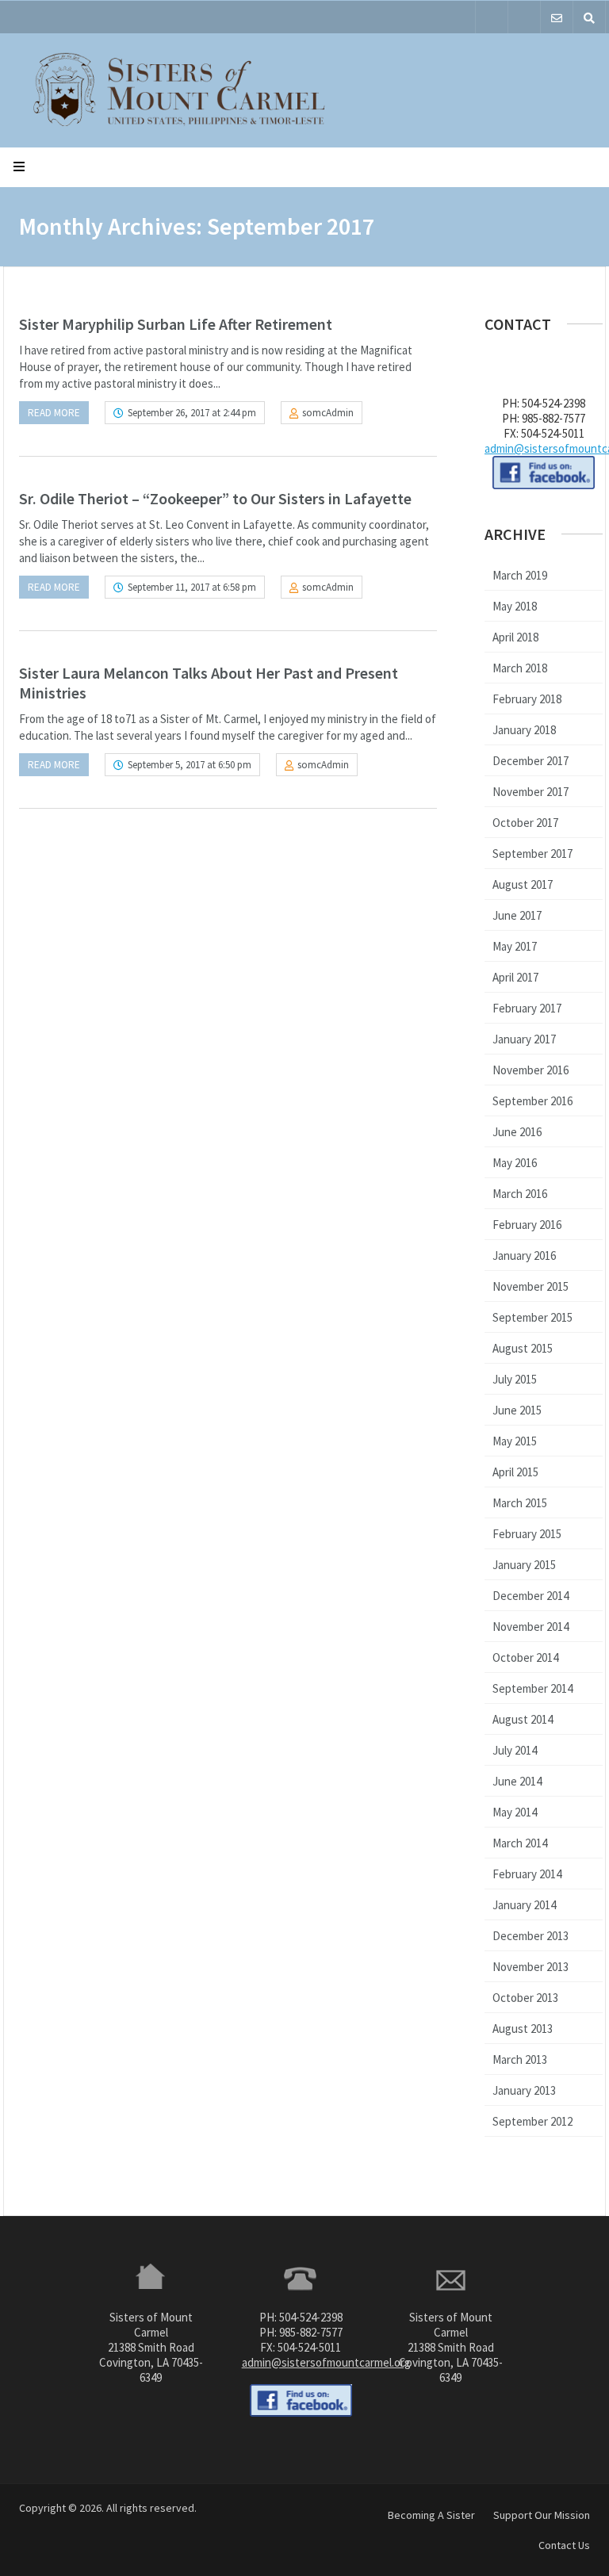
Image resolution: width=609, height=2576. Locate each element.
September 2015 (532, 1317)
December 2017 (530, 761)
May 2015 (515, 1441)
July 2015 (515, 1379)
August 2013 (523, 2029)
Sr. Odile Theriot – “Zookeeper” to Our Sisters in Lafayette (215, 498)
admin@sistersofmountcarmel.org (326, 2362)
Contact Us (564, 2545)
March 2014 (520, 1843)
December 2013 (530, 1936)
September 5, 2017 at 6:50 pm (190, 765)
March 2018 (520, 668)
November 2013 (530, 1967)
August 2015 (523, 1348)
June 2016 (517, 1132)
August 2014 (523, 1719)
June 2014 (517, 1781)
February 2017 (527, 1008)
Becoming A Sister (431, 2515)
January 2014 (524, 1905)
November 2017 (530, 792)
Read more (54, 413)
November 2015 (530, 1286)
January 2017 (524, 1039)
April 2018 (515, 637)
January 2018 (524, 730)
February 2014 (527, 1874)
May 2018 (515, 606)
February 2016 (527, 1225)
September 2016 (532, 1101)
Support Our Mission (542, 2515)
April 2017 (515, 977)
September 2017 (532, 854)
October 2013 (525, 1998)
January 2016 (524, 1255)
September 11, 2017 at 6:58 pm (192, 587)
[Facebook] (492, 17)
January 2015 (524, 1565)
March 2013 (520, 2059)
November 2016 (530, 1070)
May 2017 (515, 946)
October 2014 (525, 1657)
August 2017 (523, 884)
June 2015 (517, 1410)
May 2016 (515, 1163)
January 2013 (524, 2090)
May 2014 (515, 1812)
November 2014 (530, 1627)
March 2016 (520, 1194)
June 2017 (517, 915)
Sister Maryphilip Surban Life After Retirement (176, 324)
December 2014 (530, 1596)
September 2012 (532, 2121)
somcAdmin (328, 413)
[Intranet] (524, 17)
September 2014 (532, 1688)
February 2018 (527, 699)
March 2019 (520, 575)
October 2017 (525, 823)
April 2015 (515, 1472)
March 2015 (520, 1503)
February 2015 (527, 1534)
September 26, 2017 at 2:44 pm (192, 413)
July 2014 (515, 1750)
